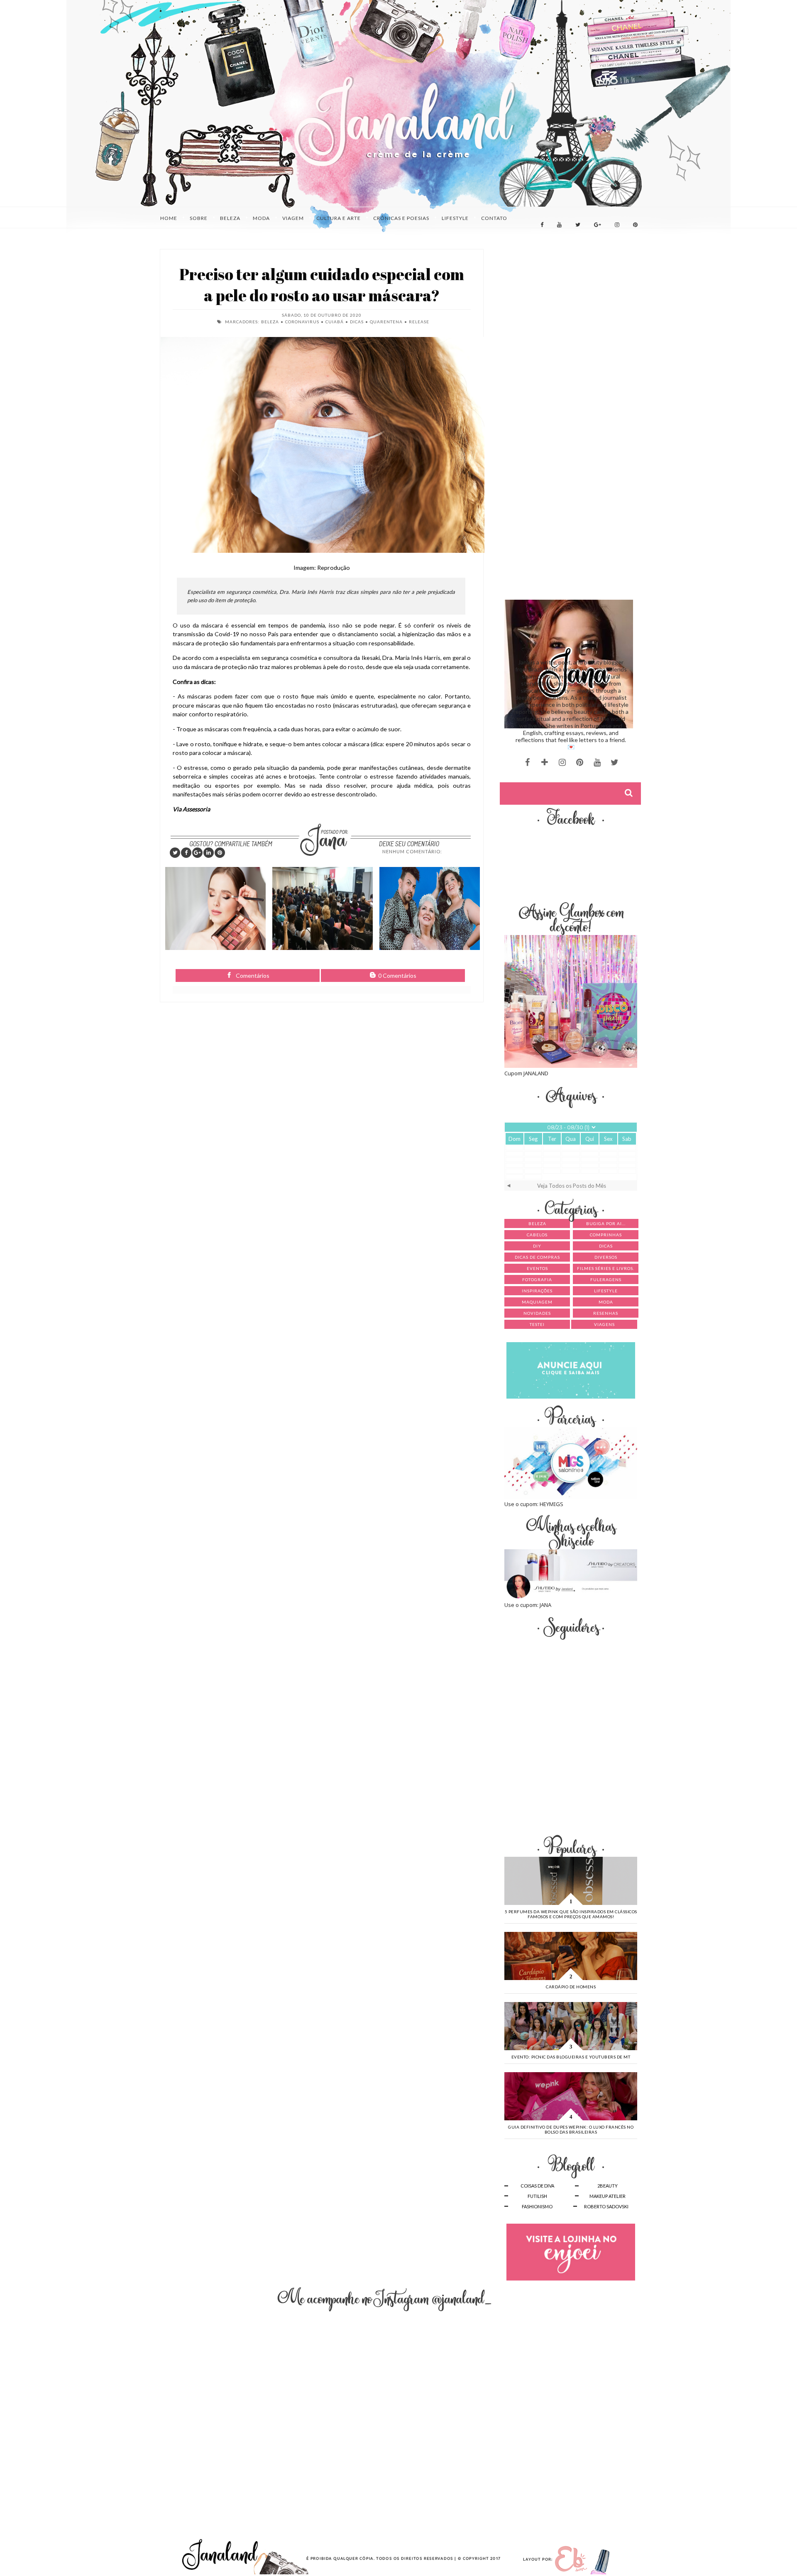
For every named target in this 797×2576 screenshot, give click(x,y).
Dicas (357, 322)
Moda (606, 1302)
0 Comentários (397, 975)
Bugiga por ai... (606, 1223)
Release (419, 322)
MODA (261, 218)
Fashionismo (537, 2206)
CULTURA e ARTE (339, 218)
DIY (537, 1246)
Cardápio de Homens (571, 1987)
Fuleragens (606, 1279)
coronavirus (302, 322)
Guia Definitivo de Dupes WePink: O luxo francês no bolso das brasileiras (571, 2129)
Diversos (606, 1257)
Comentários (252, 975)
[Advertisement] (571, 303)
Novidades (537, 1313)
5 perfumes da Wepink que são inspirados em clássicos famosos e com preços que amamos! (571, 1914)
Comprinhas (606, 1235)
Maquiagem (537, 1302)
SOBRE (199, 218)
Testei (537, 1324)
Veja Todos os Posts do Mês (572, 1186)
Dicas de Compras (537, 1257)
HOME (169, 218)
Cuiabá (335, 322)
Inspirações (537, 1291)
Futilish (537, 2196)
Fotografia (537, 1279)
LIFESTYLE (455, 218)
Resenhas (606, 1313)
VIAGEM (293, 218)
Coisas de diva (537, 2186)
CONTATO (494, 218)
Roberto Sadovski (606, 2206)
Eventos (537, 1268)
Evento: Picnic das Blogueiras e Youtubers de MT (571, 2057)
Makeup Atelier (608, 2196)
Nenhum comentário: (412, 851)
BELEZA (230, 218)
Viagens (604, 1324)
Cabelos (537, 1235)
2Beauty (608, 2186)
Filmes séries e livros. (606, 1268)
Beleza (270, 322)
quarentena (386, 322)
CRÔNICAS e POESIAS (401, 218)
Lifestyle (606, 1291)
